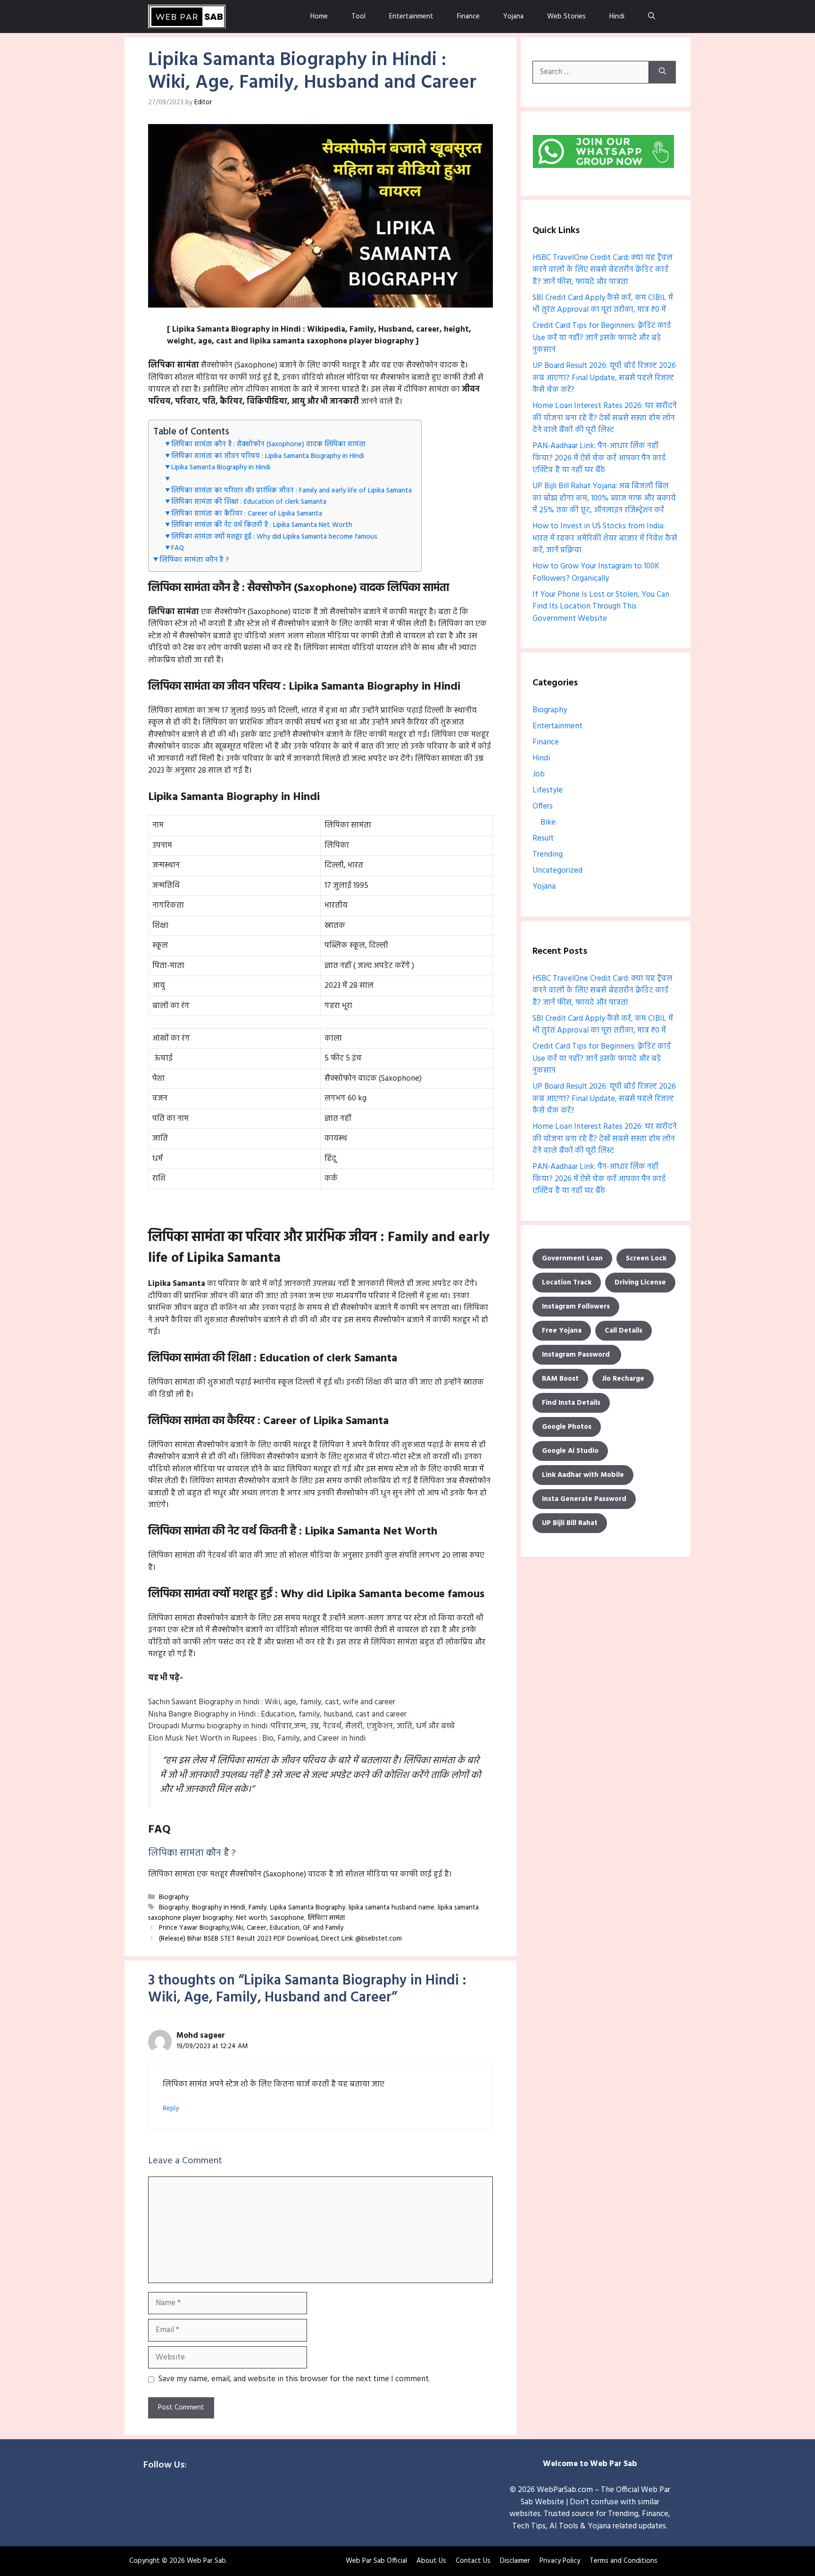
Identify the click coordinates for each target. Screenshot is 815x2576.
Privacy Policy (560, 2561)
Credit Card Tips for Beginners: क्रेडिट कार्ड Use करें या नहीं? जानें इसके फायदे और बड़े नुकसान (602, 338)
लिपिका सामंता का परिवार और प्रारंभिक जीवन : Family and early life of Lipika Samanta (291, 491)
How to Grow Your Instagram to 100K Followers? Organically (596, 572)
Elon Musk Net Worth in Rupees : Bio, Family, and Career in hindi (257, 1738)
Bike (548, 822)
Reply (171, 2109)
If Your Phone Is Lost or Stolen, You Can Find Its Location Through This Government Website (601, 607)
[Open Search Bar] (652, 17)
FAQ (178, 548)
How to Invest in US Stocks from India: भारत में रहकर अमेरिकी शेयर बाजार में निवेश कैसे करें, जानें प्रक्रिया (605, 538)
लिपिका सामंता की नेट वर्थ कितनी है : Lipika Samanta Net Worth (262, 525)
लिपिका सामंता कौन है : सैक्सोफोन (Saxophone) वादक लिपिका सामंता (268, 445)
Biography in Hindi (219, 1908)
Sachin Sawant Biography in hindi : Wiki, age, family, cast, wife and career (272, 1702)
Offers (543, 806)
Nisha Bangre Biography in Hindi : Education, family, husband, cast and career (277, 1714)
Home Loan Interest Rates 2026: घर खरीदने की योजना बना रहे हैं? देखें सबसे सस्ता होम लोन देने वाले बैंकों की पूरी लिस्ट (605, 418)
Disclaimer (515, 2561)
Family (258, 1908)
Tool (358, 17)
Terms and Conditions (624, 2561)
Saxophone (287, 1918)
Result (543, 838)
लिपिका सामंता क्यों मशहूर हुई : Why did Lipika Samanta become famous (274, 537)
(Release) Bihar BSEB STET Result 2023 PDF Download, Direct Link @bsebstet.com (280, 1939)
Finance (468, 17)
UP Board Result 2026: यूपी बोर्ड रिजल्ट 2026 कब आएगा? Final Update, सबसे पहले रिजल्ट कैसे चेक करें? (604, 378)
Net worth (251, 1918)
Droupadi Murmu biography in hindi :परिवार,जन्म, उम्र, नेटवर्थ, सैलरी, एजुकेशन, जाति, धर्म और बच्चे (301, 1726)
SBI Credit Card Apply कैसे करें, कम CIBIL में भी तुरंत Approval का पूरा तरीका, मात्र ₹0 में (603, 304)
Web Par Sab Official (376, 2561)
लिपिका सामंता (326, 1918)
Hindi (617, 17)
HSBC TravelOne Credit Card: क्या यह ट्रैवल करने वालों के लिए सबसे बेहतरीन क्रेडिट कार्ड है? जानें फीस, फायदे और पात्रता (603, 270)
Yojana (513, 17)
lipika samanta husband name (391, 1908)
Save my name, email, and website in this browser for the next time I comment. (294, 2379)
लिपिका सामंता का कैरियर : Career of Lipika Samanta (247, 514)
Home (319, 17)
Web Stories (566, 17)
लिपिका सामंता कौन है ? (194, 560)
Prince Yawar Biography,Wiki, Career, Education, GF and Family (251, 1929)
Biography (174, 1897)
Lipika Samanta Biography (308, 1908)
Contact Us (473, 2561)
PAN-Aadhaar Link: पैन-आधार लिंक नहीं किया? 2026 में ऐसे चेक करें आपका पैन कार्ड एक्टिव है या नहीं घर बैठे (599, 458)
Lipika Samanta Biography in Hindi (221, 468)
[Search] (662, 72)
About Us (431, 2561)
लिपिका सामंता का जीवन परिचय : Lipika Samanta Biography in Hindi (268, 456)
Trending (548, 854)
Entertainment (411, 17)
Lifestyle (548, 790)
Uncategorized (557, 871)
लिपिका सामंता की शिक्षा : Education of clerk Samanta (249, 502)
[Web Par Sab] (187, 17)
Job (539, 774)
